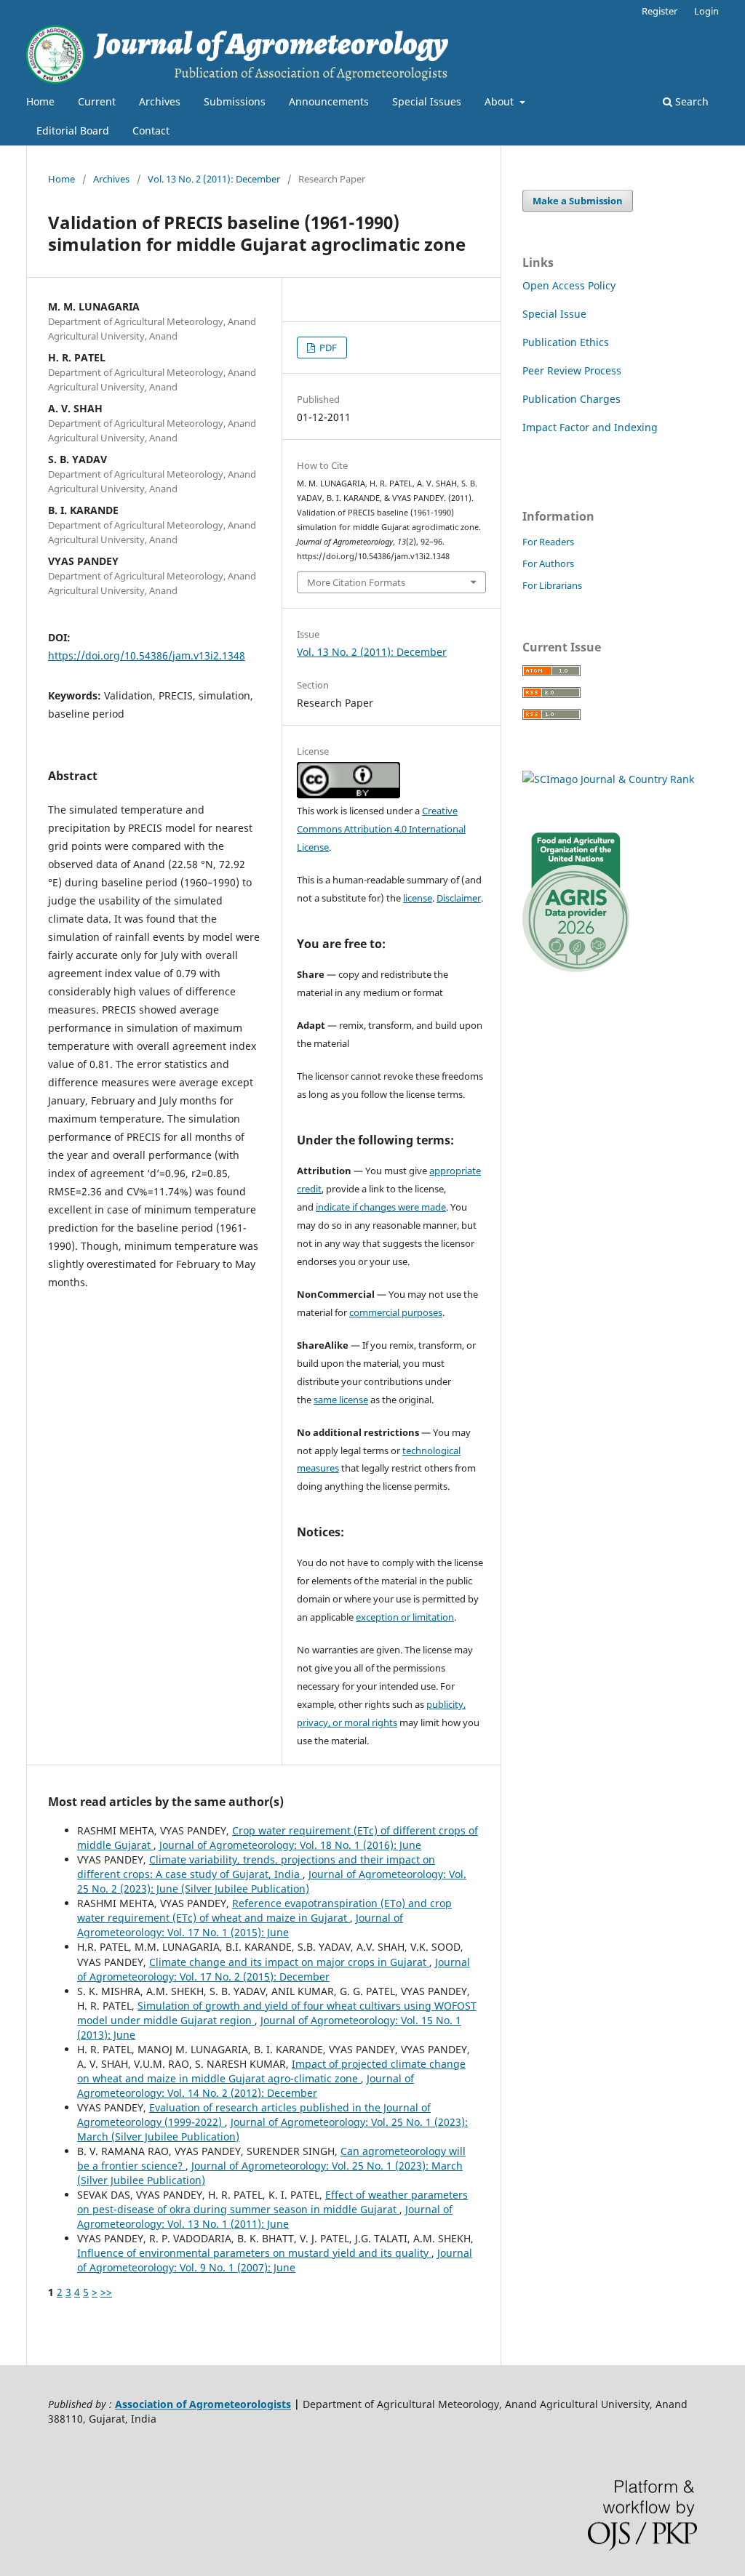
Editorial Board (73, 131)
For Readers (548, 542)
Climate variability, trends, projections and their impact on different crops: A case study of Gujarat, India (256, 1867)
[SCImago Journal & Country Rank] (608, 779)
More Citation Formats (356, 582)
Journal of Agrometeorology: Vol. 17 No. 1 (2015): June (240, 1925)
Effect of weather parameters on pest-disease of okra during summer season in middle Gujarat (272, 2202)
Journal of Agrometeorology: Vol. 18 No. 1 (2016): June (290, 1845)
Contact (151, 131)
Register (660, 11)
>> (106, 2292)
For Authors (548, 563)
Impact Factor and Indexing (590, 427)
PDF (327, 348)
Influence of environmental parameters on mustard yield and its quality (254, 2253)
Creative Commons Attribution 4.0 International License (381, 829)
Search (690, 101)
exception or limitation (405, 1617)
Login (706, 11)
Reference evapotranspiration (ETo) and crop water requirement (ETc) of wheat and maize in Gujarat (264, 1910)
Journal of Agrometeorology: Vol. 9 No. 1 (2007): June (275, 2260)
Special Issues (427, 101)
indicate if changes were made (381, 1207)
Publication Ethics (566, 342)
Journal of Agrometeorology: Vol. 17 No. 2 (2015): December (274, 1969)
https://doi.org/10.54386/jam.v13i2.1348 (147, 655)
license (418, 898)
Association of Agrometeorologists (203, 2404)
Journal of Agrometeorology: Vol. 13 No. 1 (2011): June (265, 2216)
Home (40, 101)
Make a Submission (578, 201)
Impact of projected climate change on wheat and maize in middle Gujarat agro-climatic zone (271, 2071)
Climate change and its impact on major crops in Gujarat (289, 1962)
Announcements (329, 101)
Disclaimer (459, 898)
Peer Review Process (572, 370)
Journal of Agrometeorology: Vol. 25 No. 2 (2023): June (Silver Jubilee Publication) (272, 1881)
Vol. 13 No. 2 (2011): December (214, 179)
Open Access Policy (569, 285)
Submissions (235, 101)
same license (341, 1400)
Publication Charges (571, 399)
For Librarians (552, 585)
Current (97, 101)
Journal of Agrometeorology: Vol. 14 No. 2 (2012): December (246, 2086)
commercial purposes (396, 1312)
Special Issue (554, 314)
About (501, 101)
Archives (160, 101)
